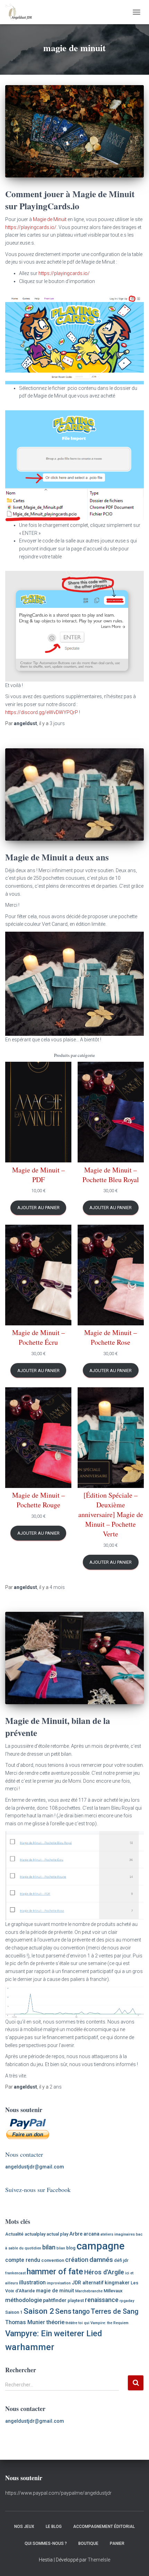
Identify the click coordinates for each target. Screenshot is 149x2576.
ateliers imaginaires (118, 2234)
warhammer (30, 2347)
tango (81, 2312)
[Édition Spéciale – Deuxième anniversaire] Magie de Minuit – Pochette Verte (111, 1514)
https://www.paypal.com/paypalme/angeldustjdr (58, 2493)
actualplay (35, 2234)
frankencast (15, 2273)
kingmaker (117, 2283)
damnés (101, 2260)
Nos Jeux (24, 2527)
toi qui (84, 2323)
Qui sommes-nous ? (46, 2543)
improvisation (59, 2283)
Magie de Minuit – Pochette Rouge (38, 1500)
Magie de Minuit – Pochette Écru (38, 1337)
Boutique (88, 2543)
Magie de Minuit (50, 219)
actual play (57, 2234)
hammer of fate (55, 2272)
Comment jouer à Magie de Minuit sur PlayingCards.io (70, 200)
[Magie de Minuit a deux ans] (74, 794)
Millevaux (113, 2291)
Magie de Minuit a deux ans (57, 857)
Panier (117, 2543)
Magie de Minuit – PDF (38, 1175)
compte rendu (23, 2260)
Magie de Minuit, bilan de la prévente (58, 1727)
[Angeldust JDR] (21, 12)
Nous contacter (24, 2154)
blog (71, 2248)
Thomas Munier (25, 2322)
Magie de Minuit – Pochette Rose (111, 1337)
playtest (76, 2300)
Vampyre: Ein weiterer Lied (54, 2333)
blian (61, 2248)
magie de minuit (55, 2291)
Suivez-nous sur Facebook (38, 2190)
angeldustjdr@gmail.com (35, 2167)
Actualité (14, 2234)
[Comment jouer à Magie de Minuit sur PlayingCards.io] (74, 131)
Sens (63, 2311)
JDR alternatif (88, 2283)
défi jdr (121, 2260)
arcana (91, 2234)
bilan (49, 2247)
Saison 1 (14, 2312)
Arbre (76, 2234)
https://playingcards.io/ (31, 227)
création (77, 2260)
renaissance (102, 2300)
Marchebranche (89, 2291)
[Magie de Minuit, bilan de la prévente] (74, 1658)
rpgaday (127, 2301)
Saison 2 (39, 2311)
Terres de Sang (115, 2311)
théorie (55, 2322)
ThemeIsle (99, 2560)
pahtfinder (55, 2300)
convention (53, 2260)
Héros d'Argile (104, 2272)
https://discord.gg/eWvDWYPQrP (42, 712)
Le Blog (54, 2527)
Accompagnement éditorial (104, 2527)
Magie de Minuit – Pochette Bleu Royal (111, 1175)
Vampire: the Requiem (109, 2323)
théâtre (71, 2323)
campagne (100, 2246)
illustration (32, 2282)
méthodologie (24, 2300)
